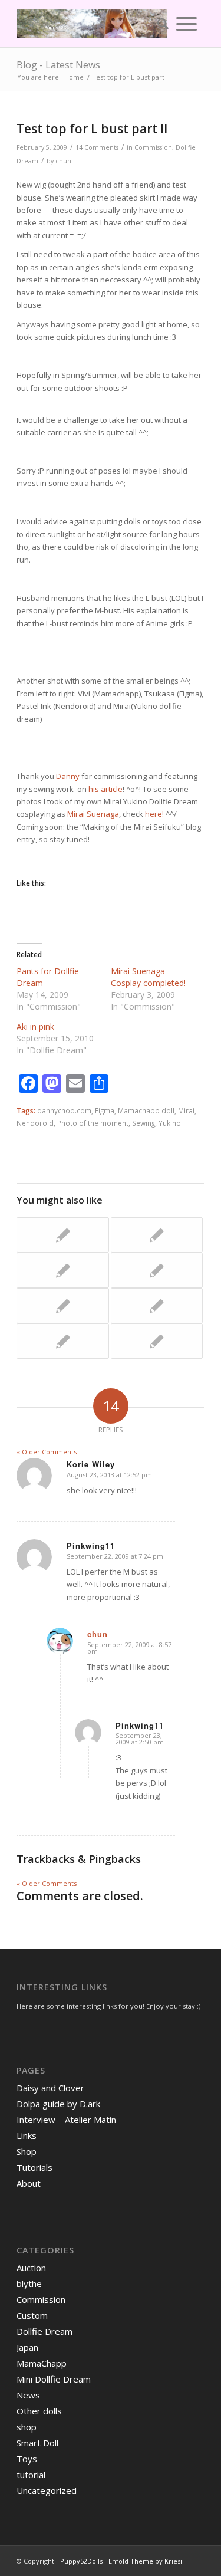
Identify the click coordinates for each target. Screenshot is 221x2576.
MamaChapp (42, 2363)
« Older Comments (47, 1452)
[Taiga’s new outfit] (62, 1270)
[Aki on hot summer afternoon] (157, 1306)
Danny (68, 776)
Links (27, 2135)
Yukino (170, 1123)
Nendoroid (35, 1123)
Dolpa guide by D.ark (58, 2104)
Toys (27, 2459)
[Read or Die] (157, 1235)
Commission (153, 147)
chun (63, 161)
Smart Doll (37, 2443)
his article (105, 789)
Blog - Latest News (58, 65)
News (28, 2395)
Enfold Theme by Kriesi (145, 2561)
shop (27, 2427)
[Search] (159, 24)
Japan (27, 2347)
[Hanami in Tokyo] (157, 1270)
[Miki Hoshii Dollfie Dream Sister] (157, 1341)
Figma (105, 1110)
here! (154, 814)
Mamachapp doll (146, 1110)
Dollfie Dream (44, 2331)
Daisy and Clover (50, 2088)
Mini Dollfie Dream (54, 2379)
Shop (27, 2151)
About (29, 2183)
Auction (31, 2268)
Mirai (186, 1110)
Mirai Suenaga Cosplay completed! (148, 977)
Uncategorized (47, 2490)
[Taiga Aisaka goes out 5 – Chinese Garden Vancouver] (62, 1235)
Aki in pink (35, 1026)
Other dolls (39, 2411)
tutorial (31, 2475)
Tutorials (34, 2167)
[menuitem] (159, 24)
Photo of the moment (93, 1123)
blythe (29, 2283)
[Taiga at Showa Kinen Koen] (62, 1341)
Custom (32, 2315)
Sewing (144, 1123)
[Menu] (187, 24)
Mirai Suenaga (93, 814)
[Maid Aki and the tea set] (62, 1306)
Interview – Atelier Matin (66, 2120)
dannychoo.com (64, 1110)
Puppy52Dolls (81, 2561)
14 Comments (97, 147)
